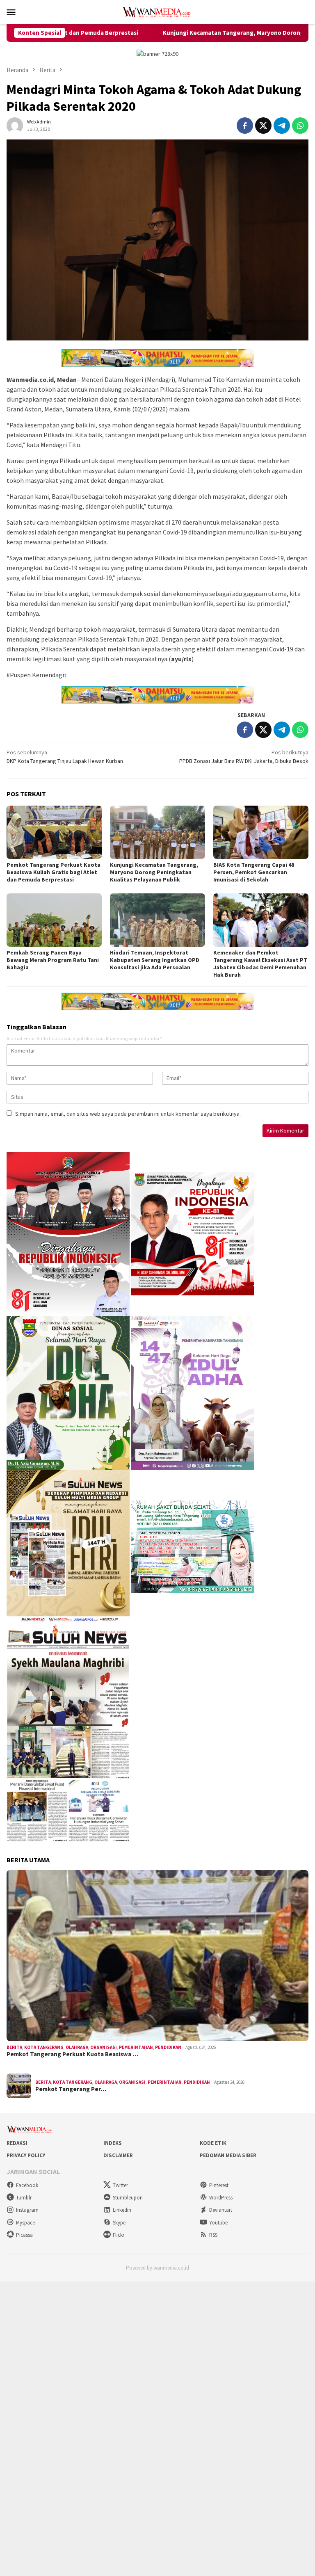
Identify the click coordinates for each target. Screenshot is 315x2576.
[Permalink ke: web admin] (15, 125)
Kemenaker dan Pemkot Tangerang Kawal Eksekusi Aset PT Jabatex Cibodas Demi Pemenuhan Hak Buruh (260, 964)
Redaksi (17, 2143)
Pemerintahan (136, 2047)
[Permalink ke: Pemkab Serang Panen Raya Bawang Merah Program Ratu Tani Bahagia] (54, 920)
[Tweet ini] (263, 126)
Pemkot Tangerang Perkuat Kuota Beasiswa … (72, 2054)
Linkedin (122, 2210)
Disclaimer (118, 2155)
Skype (119, 2223)
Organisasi (104, 2047)
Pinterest (219, 2185)
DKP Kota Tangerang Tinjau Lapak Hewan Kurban (65, 757)
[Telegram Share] (282, 126)
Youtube (218, 2223)
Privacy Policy (26, 2155)
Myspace (25, 2223)
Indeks (113, 2143)
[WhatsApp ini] (300, 126)
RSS (213, 2235)
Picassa (24, 2235)
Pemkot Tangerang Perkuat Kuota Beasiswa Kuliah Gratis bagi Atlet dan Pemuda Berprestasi (54, 872)
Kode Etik (213, 2143)
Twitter (120, 2185)
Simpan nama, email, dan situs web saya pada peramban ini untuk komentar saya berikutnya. (128, 1114)
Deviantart (221, 2210)
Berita (14, 2047)
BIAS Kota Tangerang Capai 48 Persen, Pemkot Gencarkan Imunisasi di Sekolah (254, 872)
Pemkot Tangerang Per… (71, 2089)
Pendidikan (168, 2047)
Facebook (27, 2185)
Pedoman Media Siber (228, 2155)
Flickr (119, 2235)
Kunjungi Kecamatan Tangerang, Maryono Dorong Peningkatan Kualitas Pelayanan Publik (154, 872)
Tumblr (24, 2198)
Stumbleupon (128, 2198)
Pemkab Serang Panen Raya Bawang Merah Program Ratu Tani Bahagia (53, 960)
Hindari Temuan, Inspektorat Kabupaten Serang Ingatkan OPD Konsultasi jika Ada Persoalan (155, 960)
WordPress (221, 2198)
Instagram (27, 2210)
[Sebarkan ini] (245, 126)
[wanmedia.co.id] (157, 11)
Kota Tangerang (44, 2047)
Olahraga (77, 2047)
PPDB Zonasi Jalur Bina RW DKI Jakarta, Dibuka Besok (244, 757)
